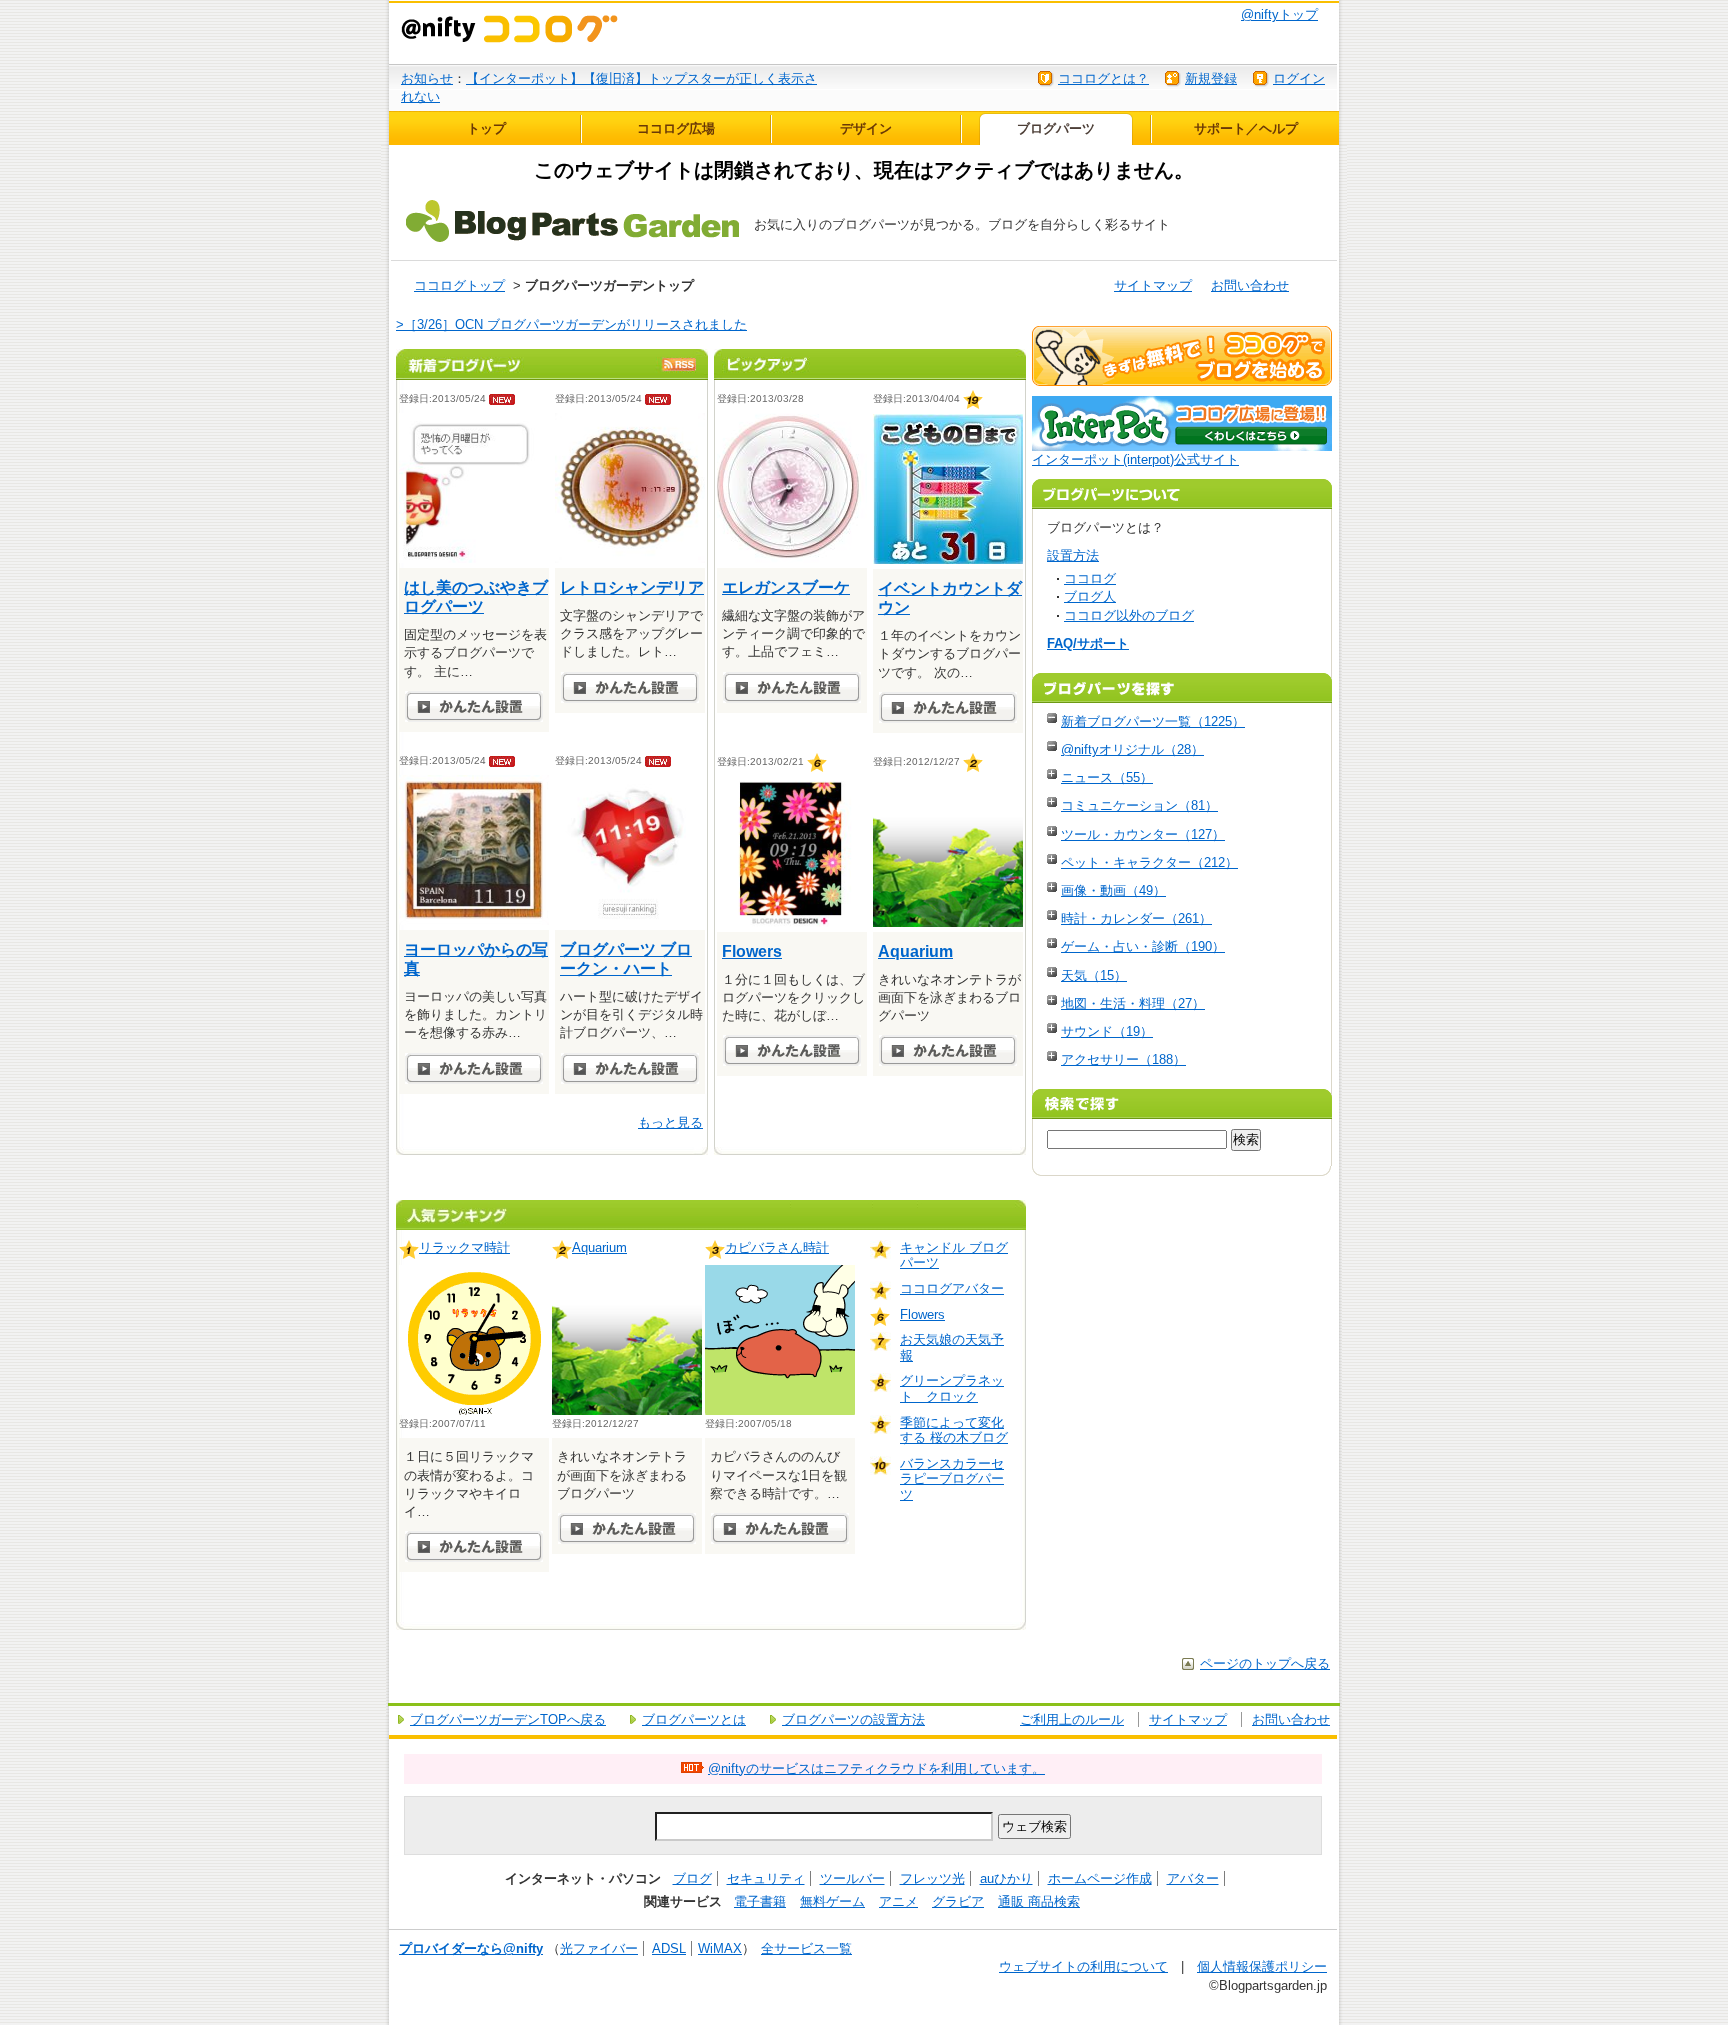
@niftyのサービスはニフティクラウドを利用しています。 (876, 1768)
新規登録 (1211, 78)
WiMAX (720, 1948)
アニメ (898, 1901)
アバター (1193, 1878)
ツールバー (852, 1878)
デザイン (866, 128)
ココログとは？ (1103, 78)
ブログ (692, 1878)
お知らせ (427, 78)
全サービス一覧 (806, 1948)
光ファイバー (599, 1948)
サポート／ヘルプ (1246, 128)
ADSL (669, 1948)
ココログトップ (459, 285)
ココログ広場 (676, 128)
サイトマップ (1153, 285)
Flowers (752, 951)
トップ (486, 128)
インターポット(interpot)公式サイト (1135, 459)
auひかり (1006, 1878)
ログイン (1299, 78)
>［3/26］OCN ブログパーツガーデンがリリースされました (571, 324)
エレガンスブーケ (786, 587)
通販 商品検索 (1039, 1901)
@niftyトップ (1279, 14)
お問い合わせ (1250, 285)
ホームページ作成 (1100, 1878)
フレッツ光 (932, 1878)
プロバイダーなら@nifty (471, 1948)
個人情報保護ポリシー (1262, 1966)
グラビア (958, 1901)
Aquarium (915, 951)
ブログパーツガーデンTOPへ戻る (508, 1719)
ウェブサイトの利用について (1083, 1966)
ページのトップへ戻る (1265, 1663)
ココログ (1090, 578)
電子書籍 (760, 1901)
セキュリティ (766, 1878)
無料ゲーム (832, 1901)
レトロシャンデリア (632, 587)
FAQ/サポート (1088, 643)
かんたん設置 (474, 706)
